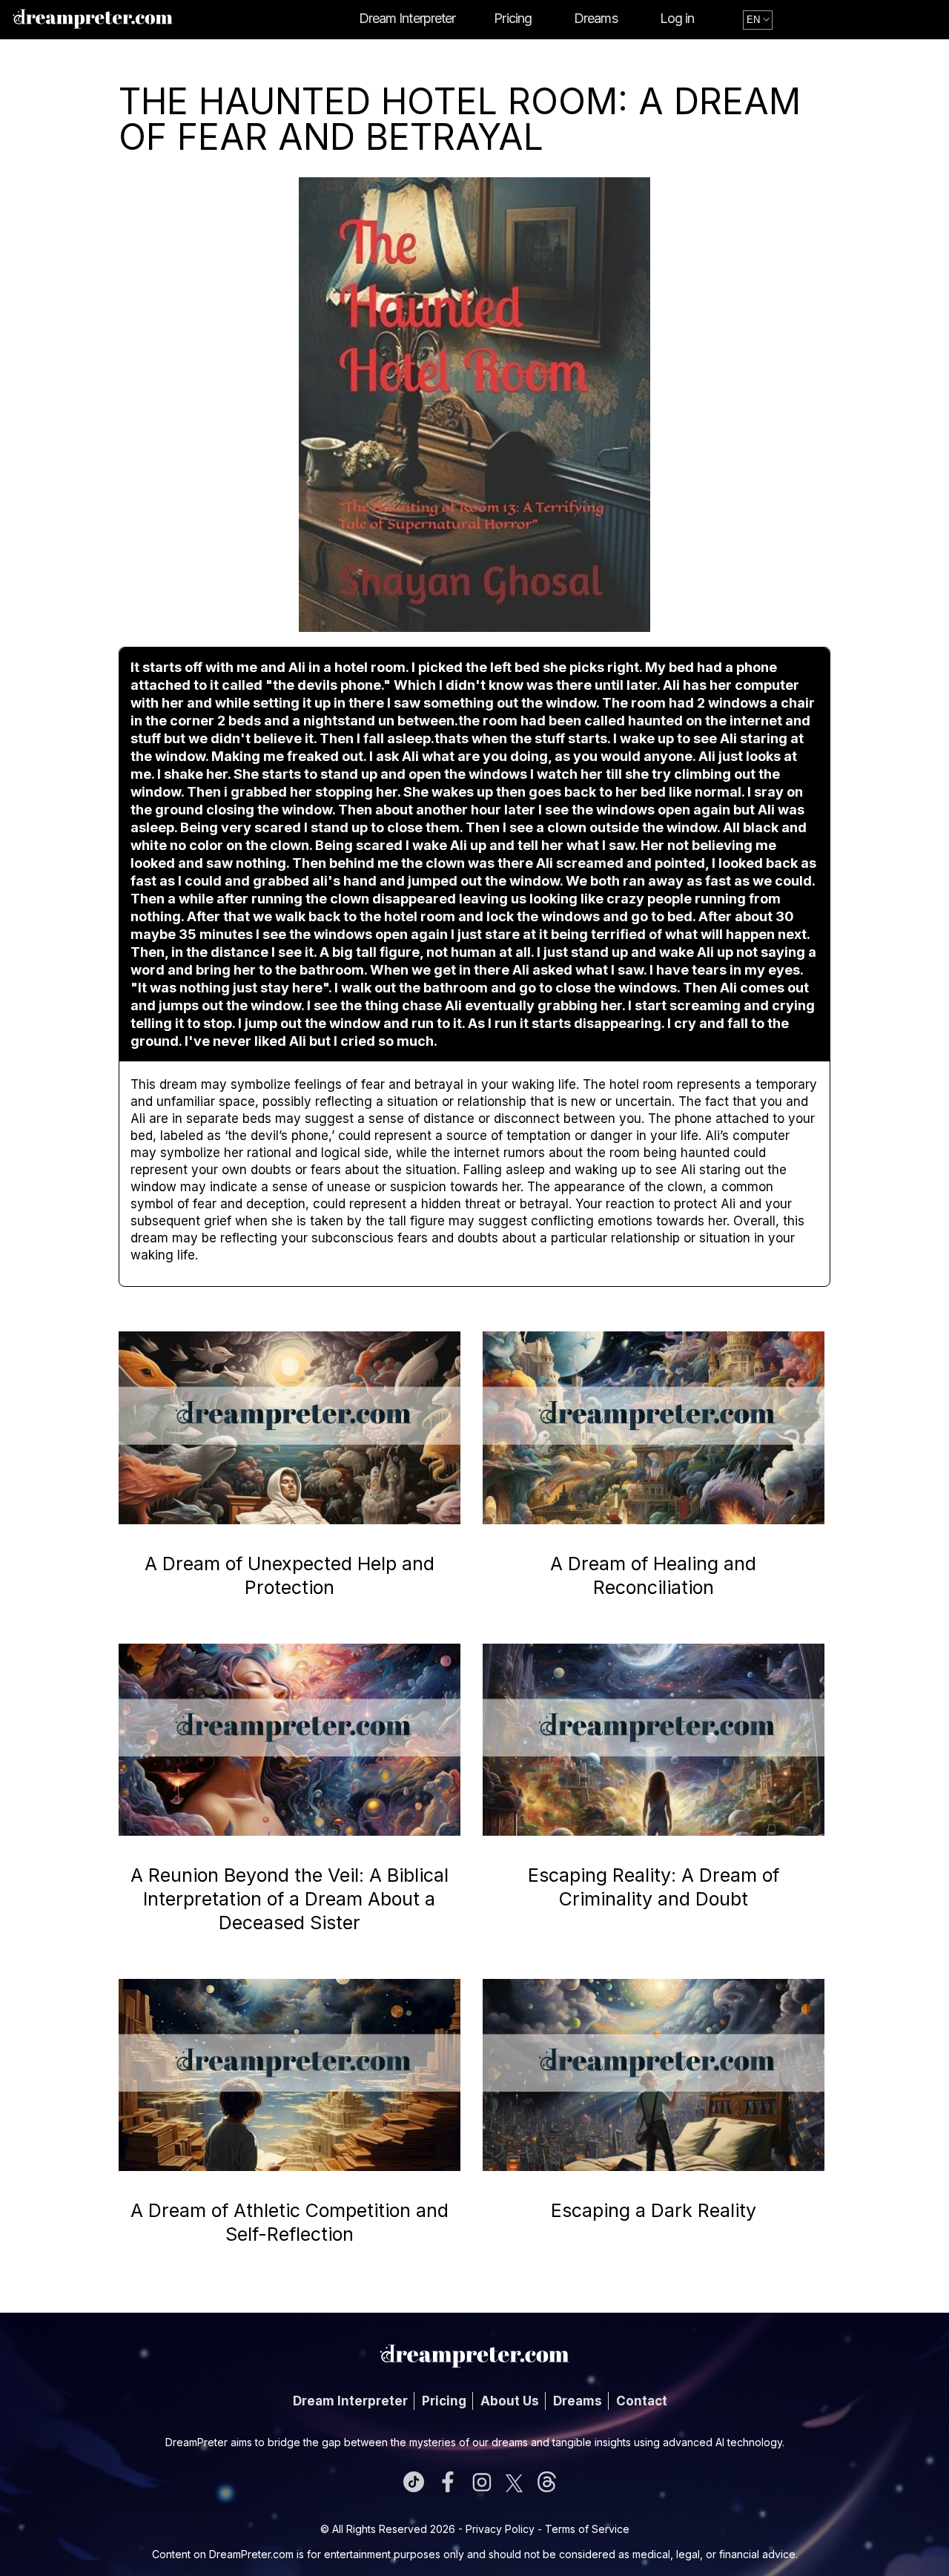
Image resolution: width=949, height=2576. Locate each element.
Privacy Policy (500, 2529)
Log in (677, 18)
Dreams (596, 18)
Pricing (513, 18)
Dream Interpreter (407, 18)
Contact (642, 2401)
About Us (510, 2401)
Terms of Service (587, 2529)
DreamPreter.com (251, 2554)
